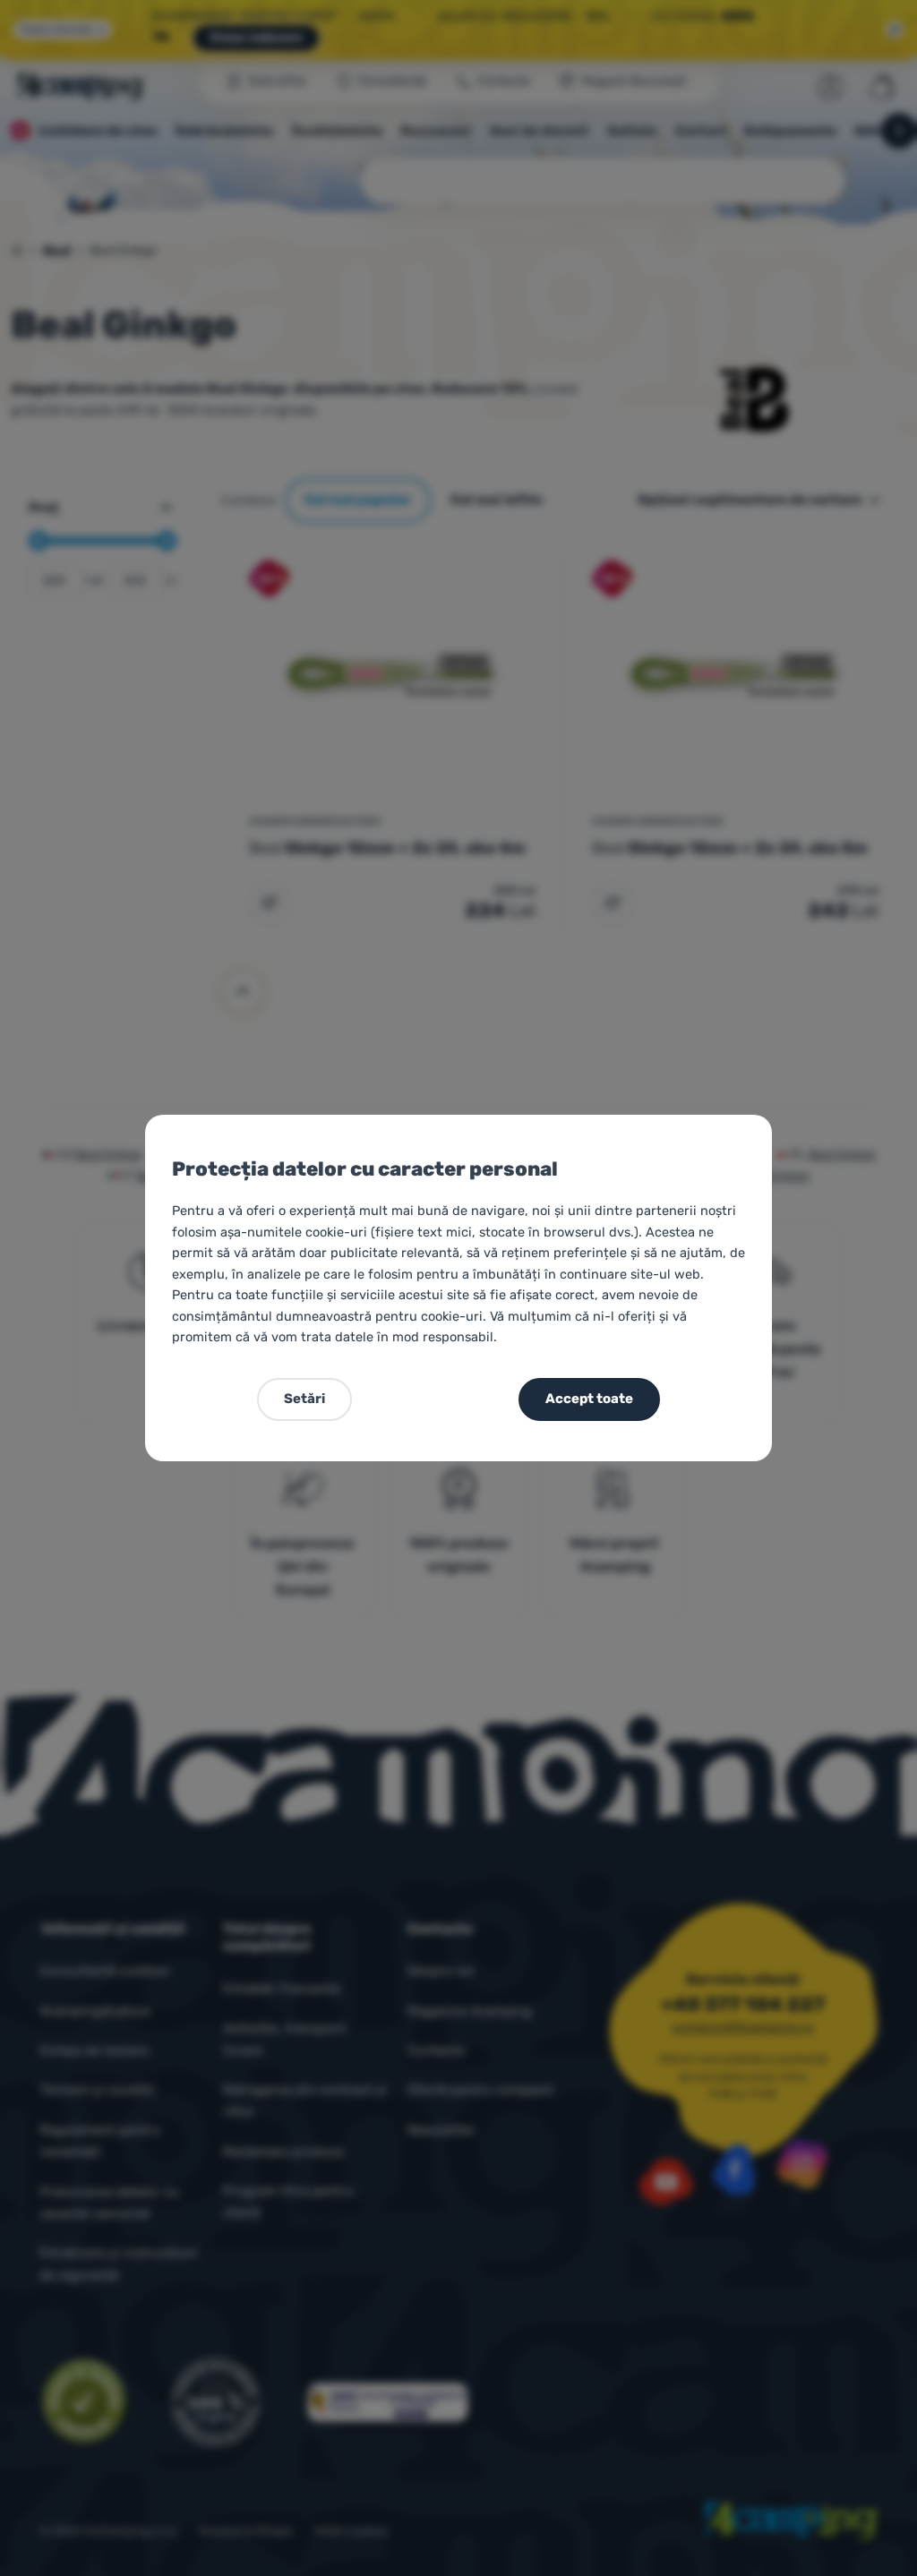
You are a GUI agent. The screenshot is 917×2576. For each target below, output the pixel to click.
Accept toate (589, 1399)
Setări (304, 1399)
